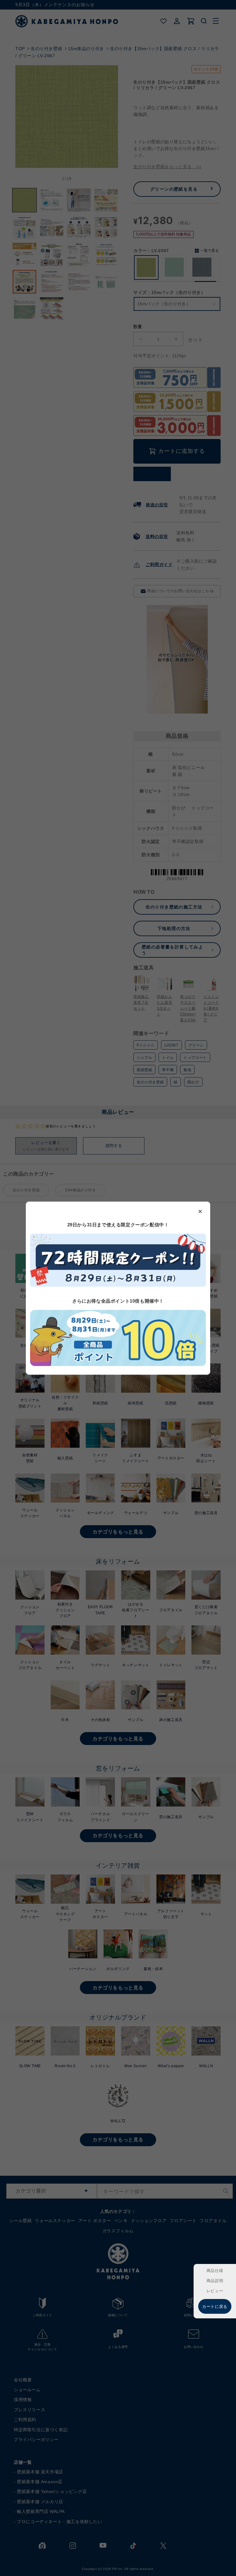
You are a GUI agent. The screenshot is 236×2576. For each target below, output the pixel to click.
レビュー (215, 2291)
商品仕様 (215, 2271)
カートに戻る (215, 2307)
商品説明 (215, 2281)
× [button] (200, 1211)
